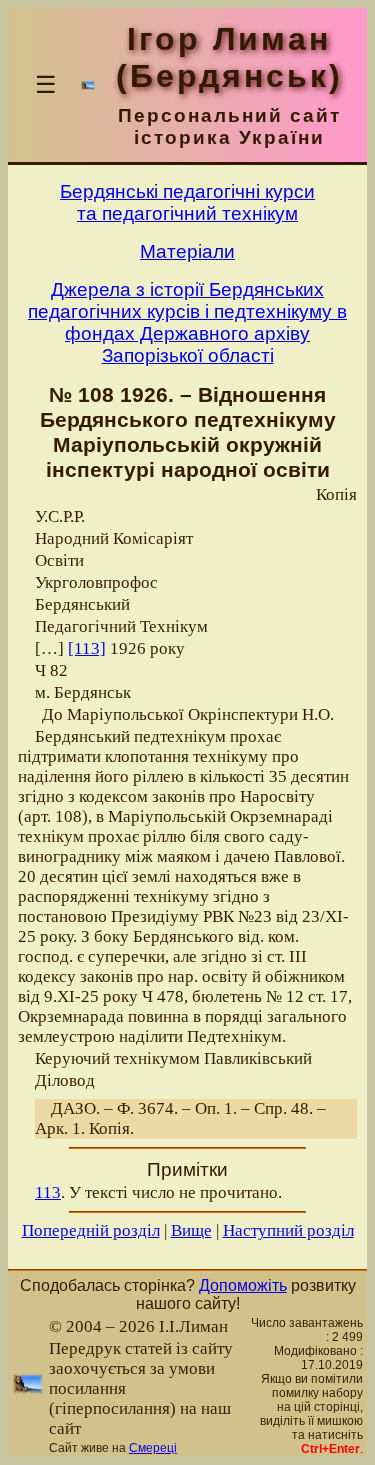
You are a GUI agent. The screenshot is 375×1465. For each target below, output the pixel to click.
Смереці (153, 1448)
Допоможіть (243, 1285)
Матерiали (187, 251)
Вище (191, 1230)
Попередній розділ (91, 1230)
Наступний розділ (288, 1230)
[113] (87, 648)
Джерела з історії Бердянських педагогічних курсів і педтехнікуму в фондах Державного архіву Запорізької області (187, 322)
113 (48, 1192)
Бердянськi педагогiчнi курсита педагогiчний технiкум (187, 202)
